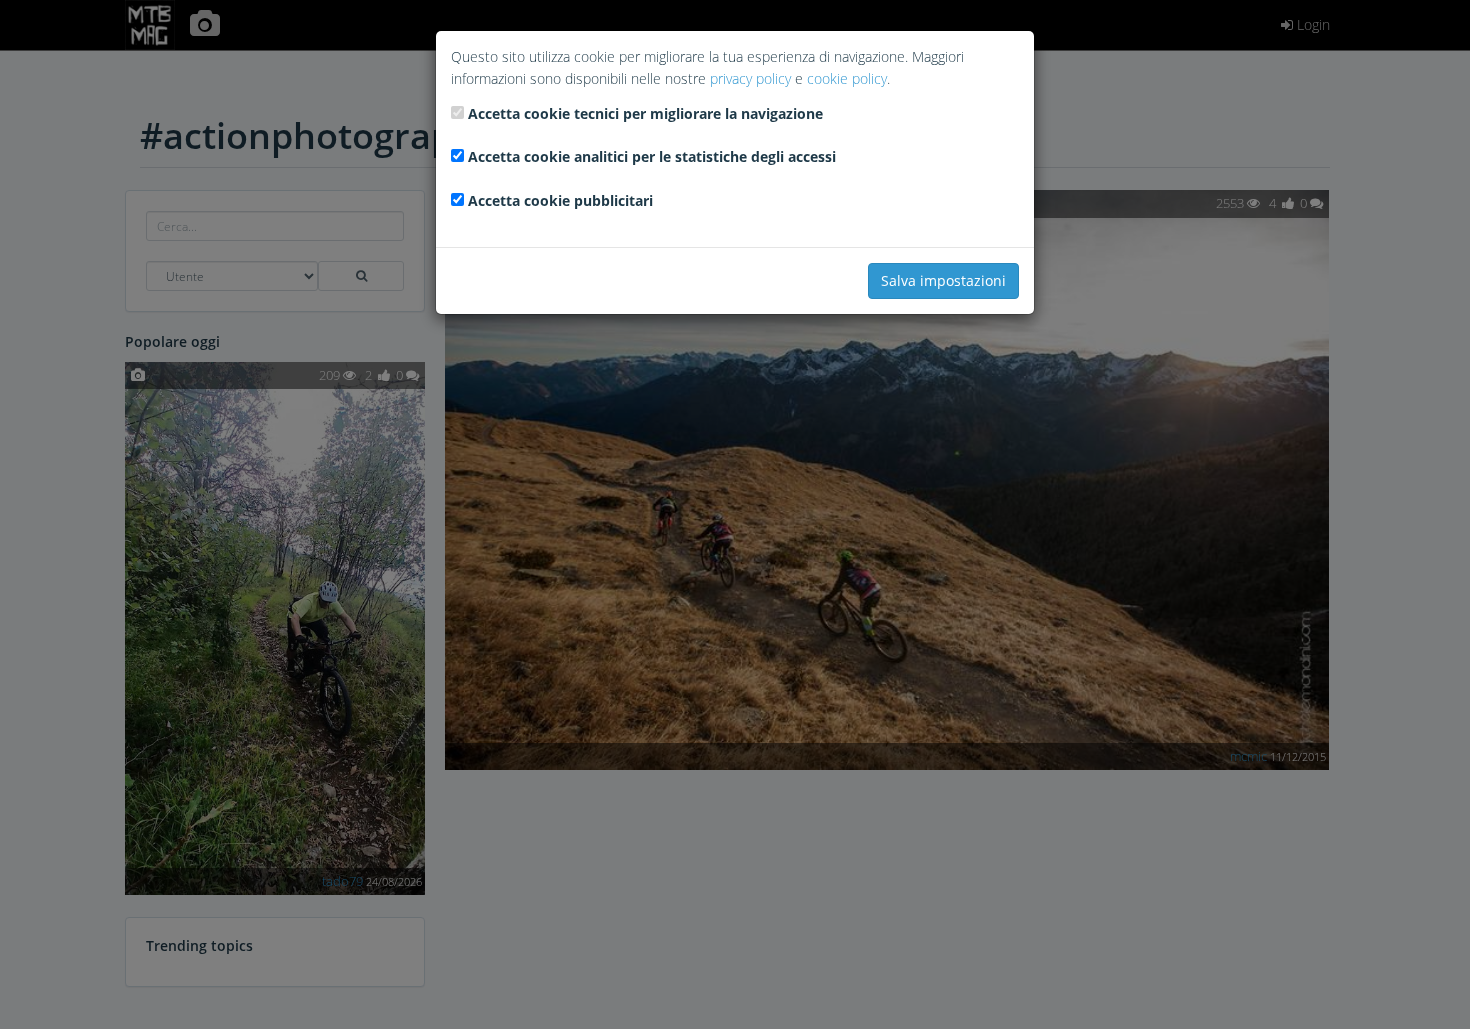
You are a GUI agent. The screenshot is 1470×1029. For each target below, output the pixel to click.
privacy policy (750, 78)
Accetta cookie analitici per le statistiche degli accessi (652, 156)
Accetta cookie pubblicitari (560, 200)
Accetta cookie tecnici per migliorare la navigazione (645, 113)
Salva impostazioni (943, 280)
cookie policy (847, 78)
